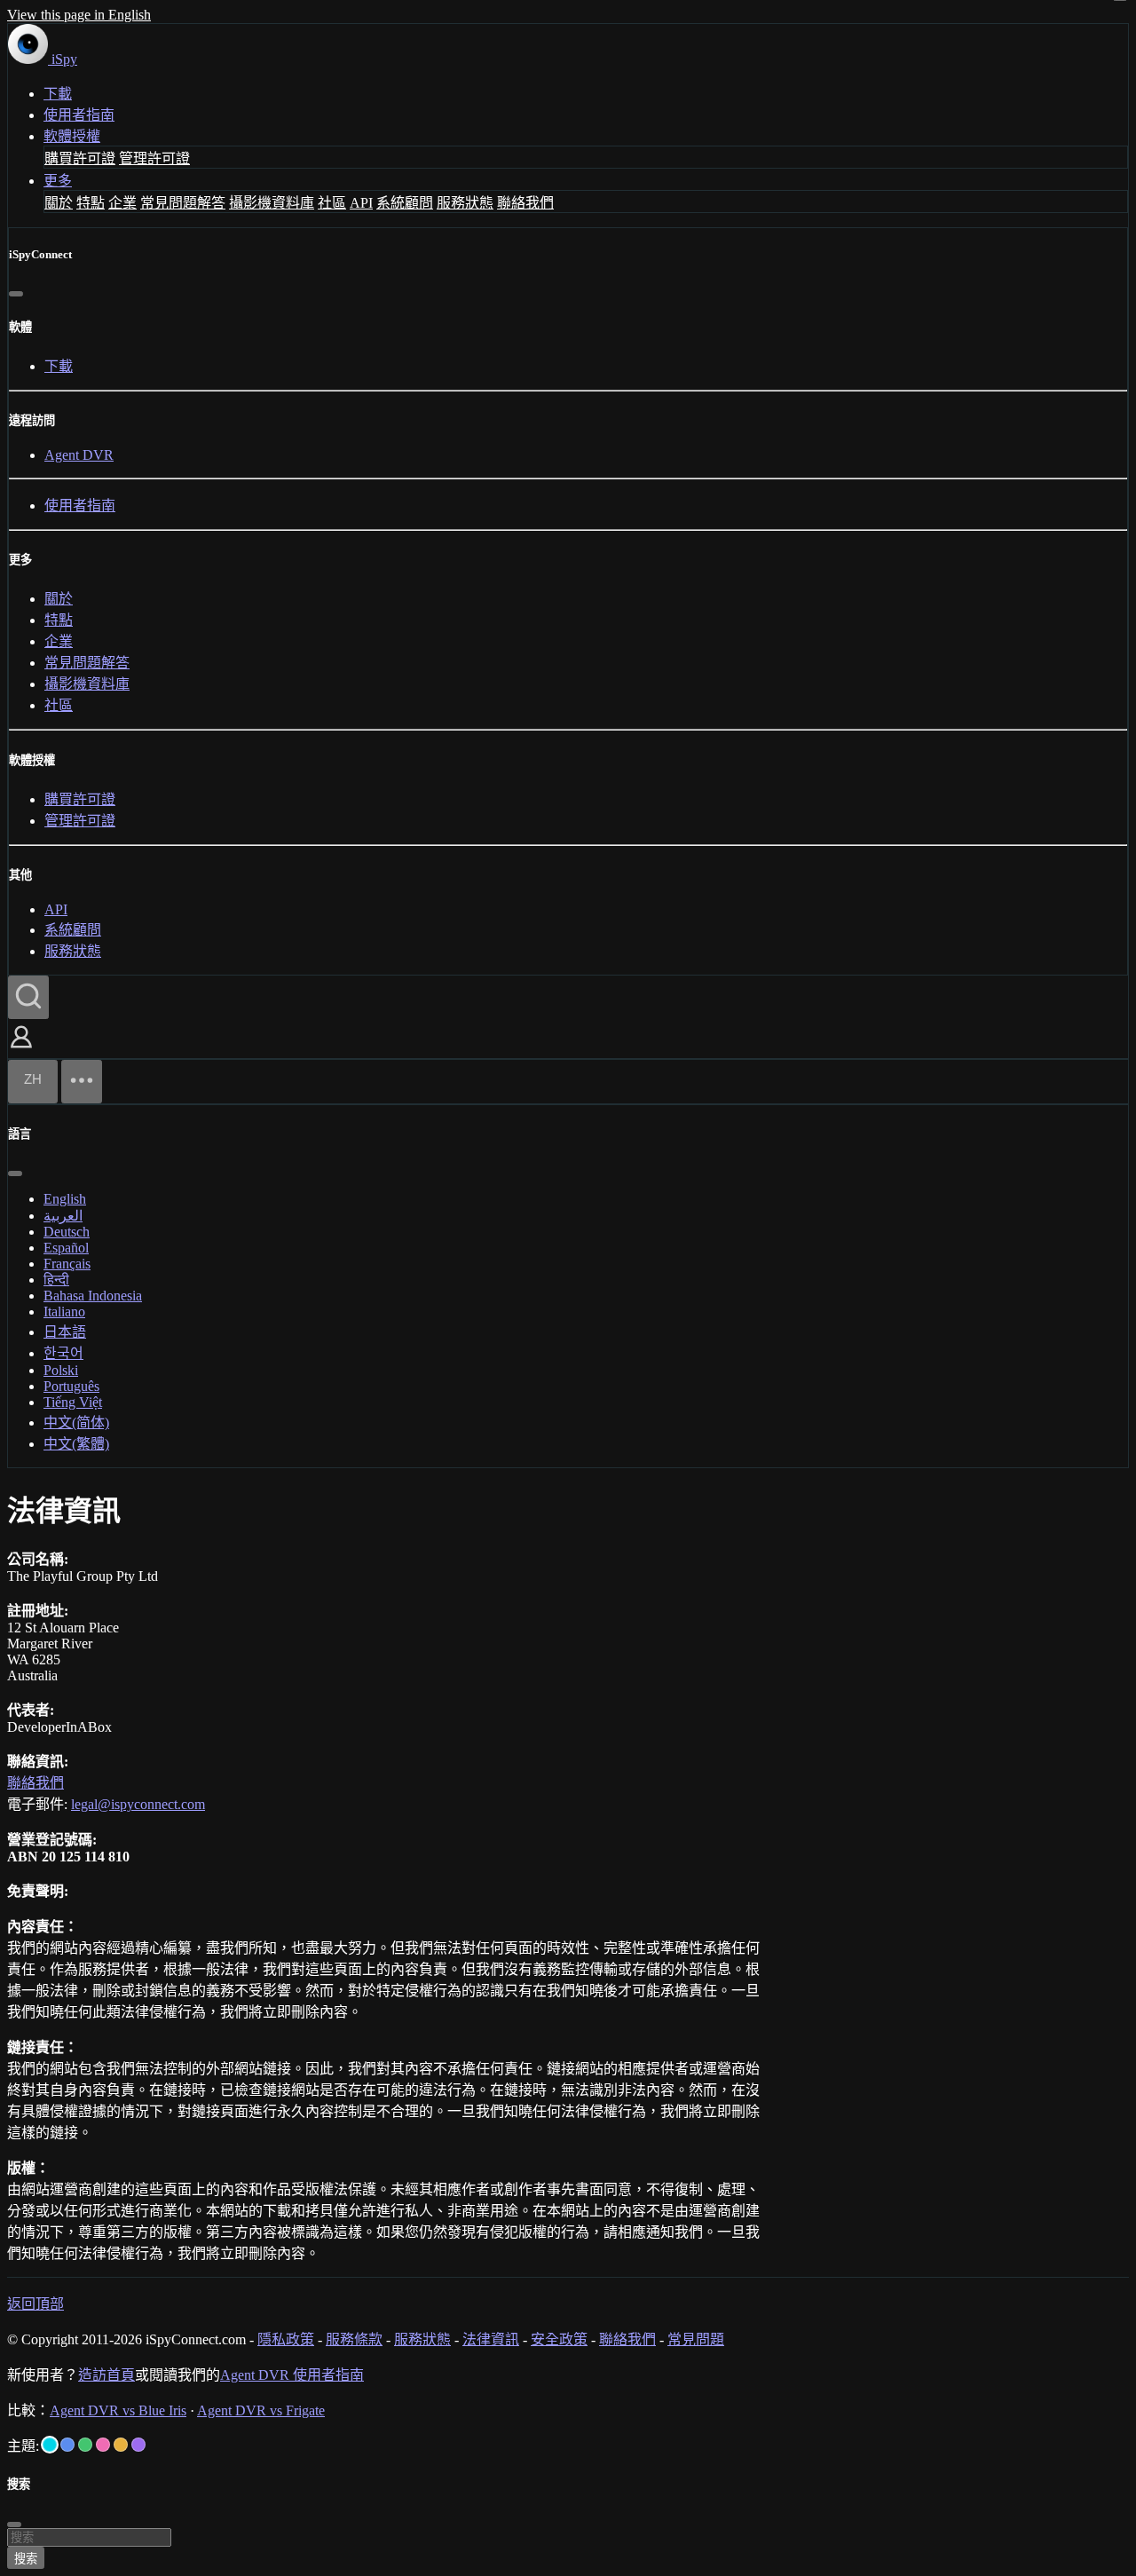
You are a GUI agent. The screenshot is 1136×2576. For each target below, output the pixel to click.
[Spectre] (50, 2445)
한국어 (63, 1353)
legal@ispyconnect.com (138, 1804)
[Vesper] (138, 2445)
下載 (58, 94)
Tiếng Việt (73, 1402)
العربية (63, 1216)
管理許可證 (154, 158)
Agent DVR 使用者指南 (292, 2375)
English (65, 1199)
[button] (21, 1050)
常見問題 (696, 2339)
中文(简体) (76, 1422)
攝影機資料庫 (272, 203)
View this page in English (79, 15)
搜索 (26, 2559)
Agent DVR (79, 455)
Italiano (64, 1312)
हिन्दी (56, 1280)
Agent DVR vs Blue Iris (118, 2410)
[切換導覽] (82, 1082)
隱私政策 (286, 2339)
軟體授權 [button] (72, 136)
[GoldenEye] (121, 2445)
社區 (332, 203)
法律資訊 (491, 2339)
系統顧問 (405, 203)
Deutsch (67, 1232)
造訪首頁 (106, 2375)
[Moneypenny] (103, 2445)
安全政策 (559, 2339)
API (361, 203)
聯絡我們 (525, 203)
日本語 (65, 1332)
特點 (91, 203)
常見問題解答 (183, 203)
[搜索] (28, 997)
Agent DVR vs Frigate (261, 2410)
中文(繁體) (76, 1444)
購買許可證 (80, 158)
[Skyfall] (85, 2445)
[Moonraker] (67, 2445)
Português (71, 1386)
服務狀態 (465, 203)
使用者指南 (79, 115)
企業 (122, 203)
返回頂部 (35, 2304)
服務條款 (354, 2339)
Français (67, 1264)
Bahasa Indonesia (93, 1296)
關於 (59, 203)
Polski (61, 1370)
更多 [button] (58, 181)
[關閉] (16, 294)
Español (66, 1248)
